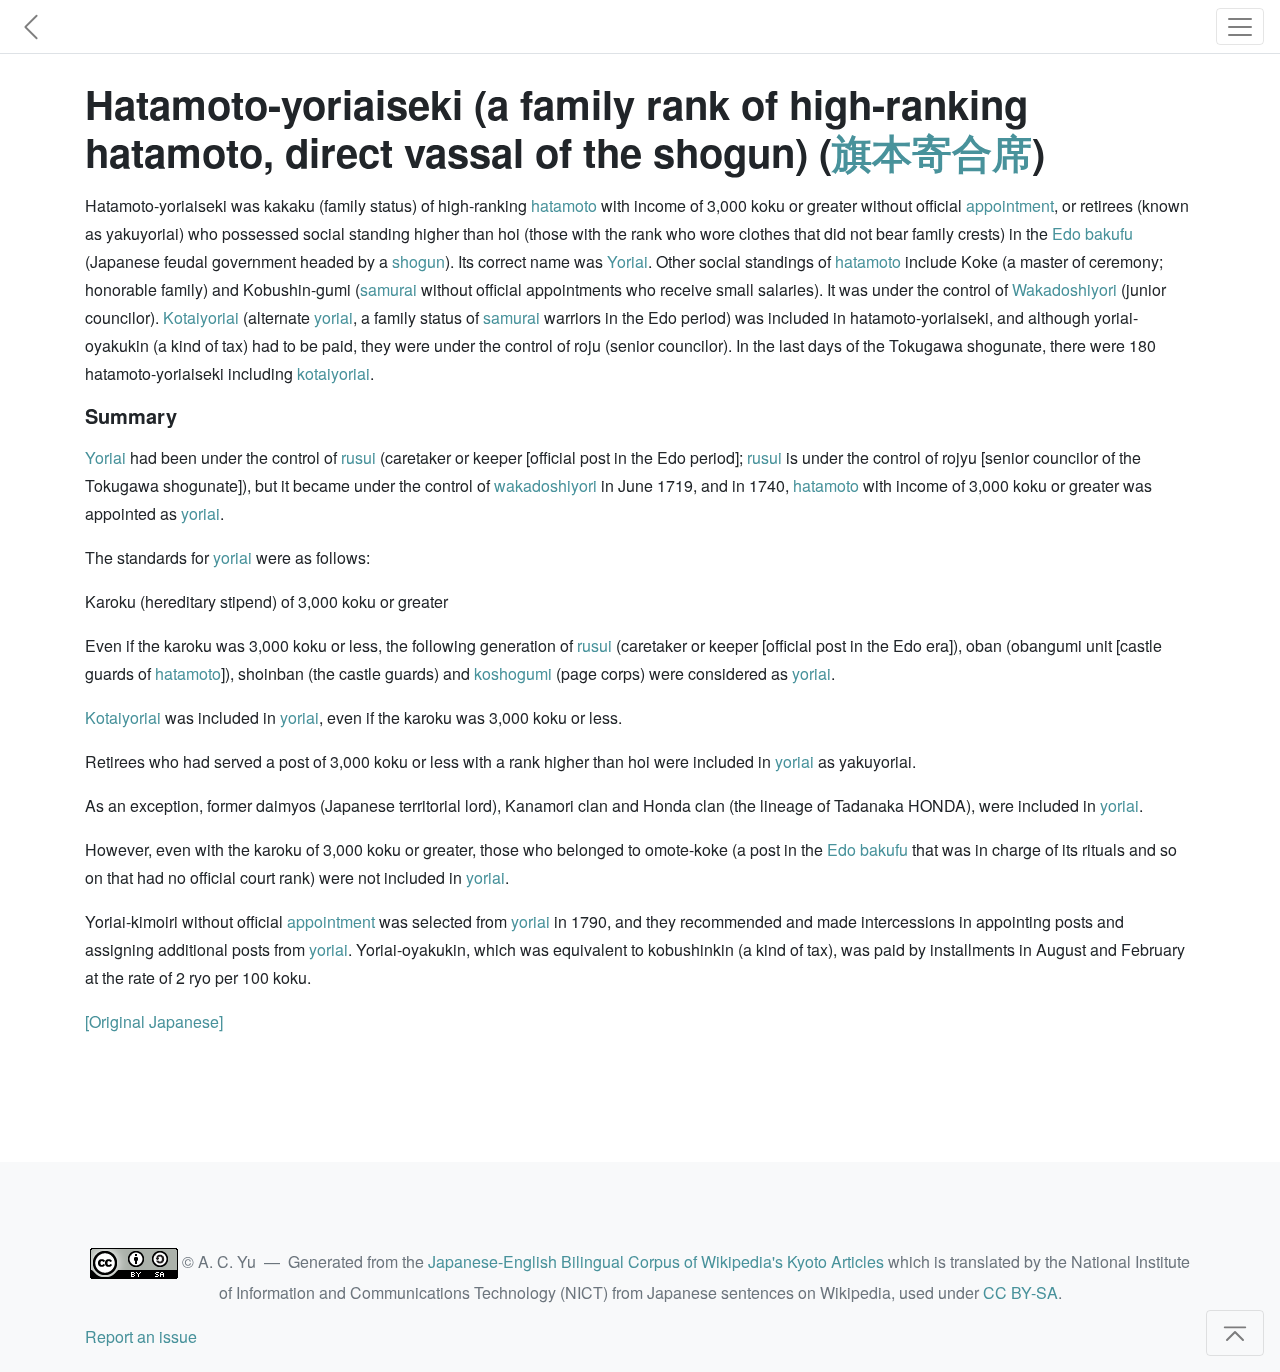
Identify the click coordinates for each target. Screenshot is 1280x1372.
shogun (418, 261)
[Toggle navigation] (1240, 26)
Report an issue (141, 1336)
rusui (358, 457)
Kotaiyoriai (201, 317)
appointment (1010, 205)
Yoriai (627, 261)
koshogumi (513, 673)
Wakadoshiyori (1064, 289)
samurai (388, 289)
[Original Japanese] (154, 1021)
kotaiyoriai (333, 373)
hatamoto (564, 205)
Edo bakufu (1092, 233)
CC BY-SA (1020, 1292)
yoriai (333, 317)
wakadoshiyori (545, 485)
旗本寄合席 (932, 151)
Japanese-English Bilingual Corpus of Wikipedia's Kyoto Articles (656, 1261)
